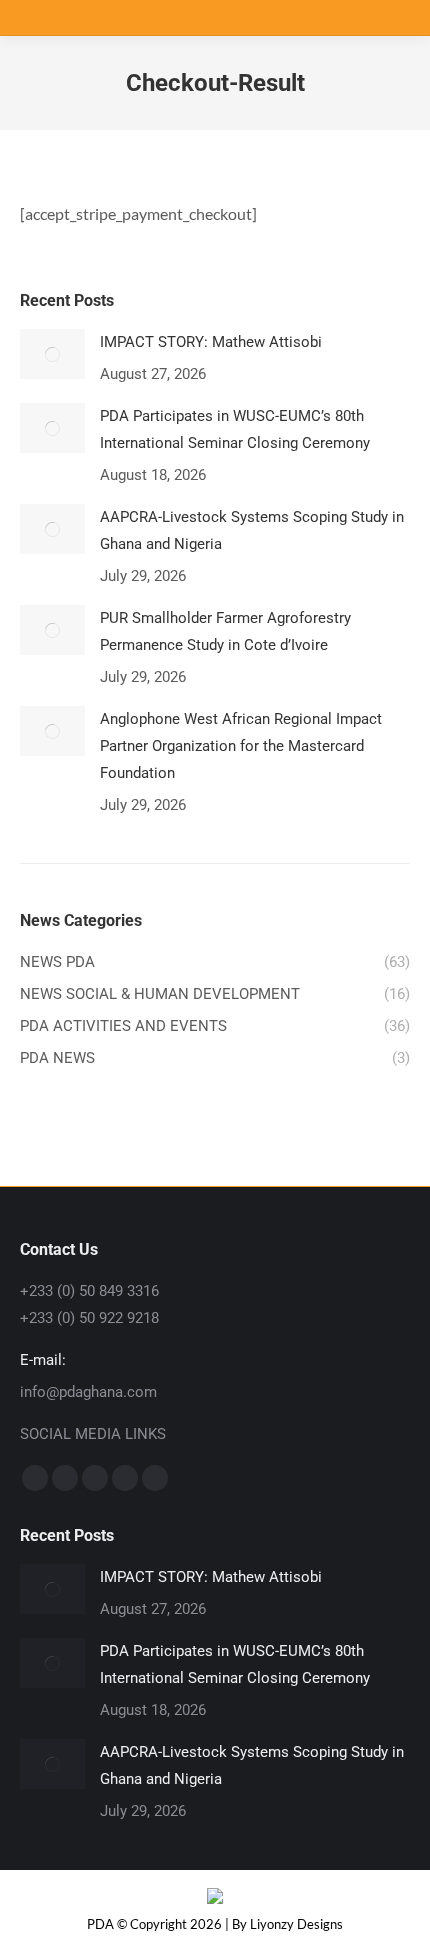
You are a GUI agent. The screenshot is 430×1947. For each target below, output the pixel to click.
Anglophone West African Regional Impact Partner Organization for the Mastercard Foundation (241, 746)
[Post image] (52, 354)
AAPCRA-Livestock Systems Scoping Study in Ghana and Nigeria (252, 530)
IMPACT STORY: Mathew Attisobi (211, 342)
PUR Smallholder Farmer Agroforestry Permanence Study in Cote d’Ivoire (225, 631)
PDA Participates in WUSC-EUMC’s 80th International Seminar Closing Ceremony (235, 429)
